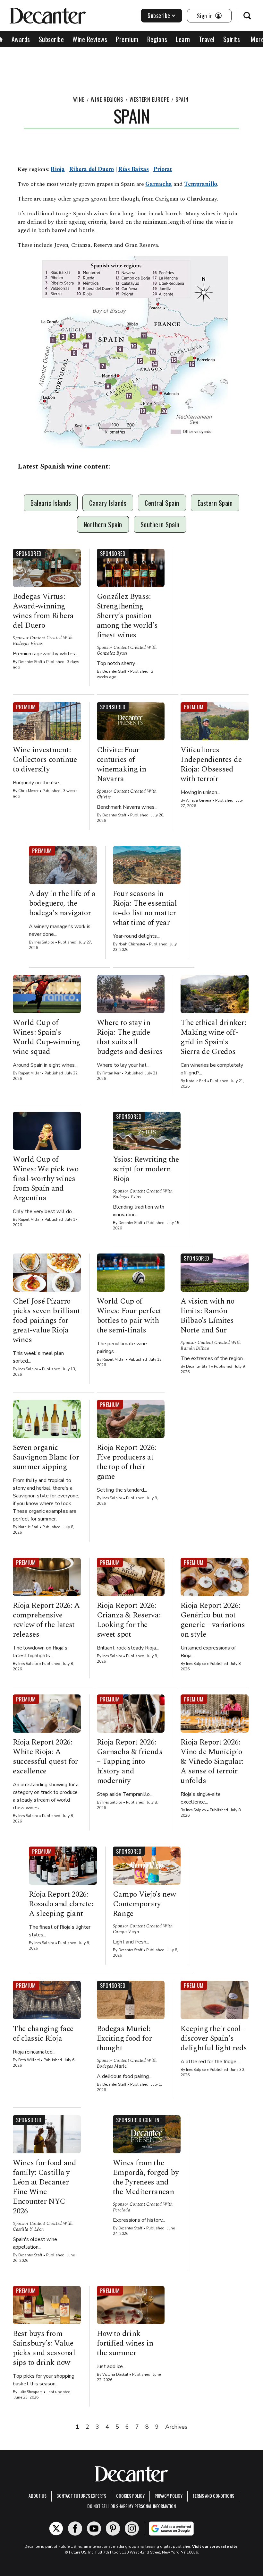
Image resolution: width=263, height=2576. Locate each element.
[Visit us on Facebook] (75, 2529)
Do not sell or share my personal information (131, 2506)
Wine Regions (107, 99)
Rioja (58, 169)
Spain (182, 99)
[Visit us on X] (56, 2529)
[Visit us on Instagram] (132, 2529)
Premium (127, 39)
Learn (183, 39)
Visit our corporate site (215, 2546)
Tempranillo (201, 184)
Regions (157, 39)
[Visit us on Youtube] (94, 2529)
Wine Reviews (90, 39)
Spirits (232, 39)
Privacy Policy (169, 2496)
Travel (207, 39)
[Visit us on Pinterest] (113, 2529)
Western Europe (149, 99)
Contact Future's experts (81, 2496)
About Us (38, 2496)
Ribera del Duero (92, 169)
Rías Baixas (134, 169)
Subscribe (159, 15)
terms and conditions (213, 2496)
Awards (21, 39)
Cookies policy (130, 2496)
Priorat (163, 169)
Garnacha (159, 184)
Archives (176, 2427)
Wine (79, 99)
